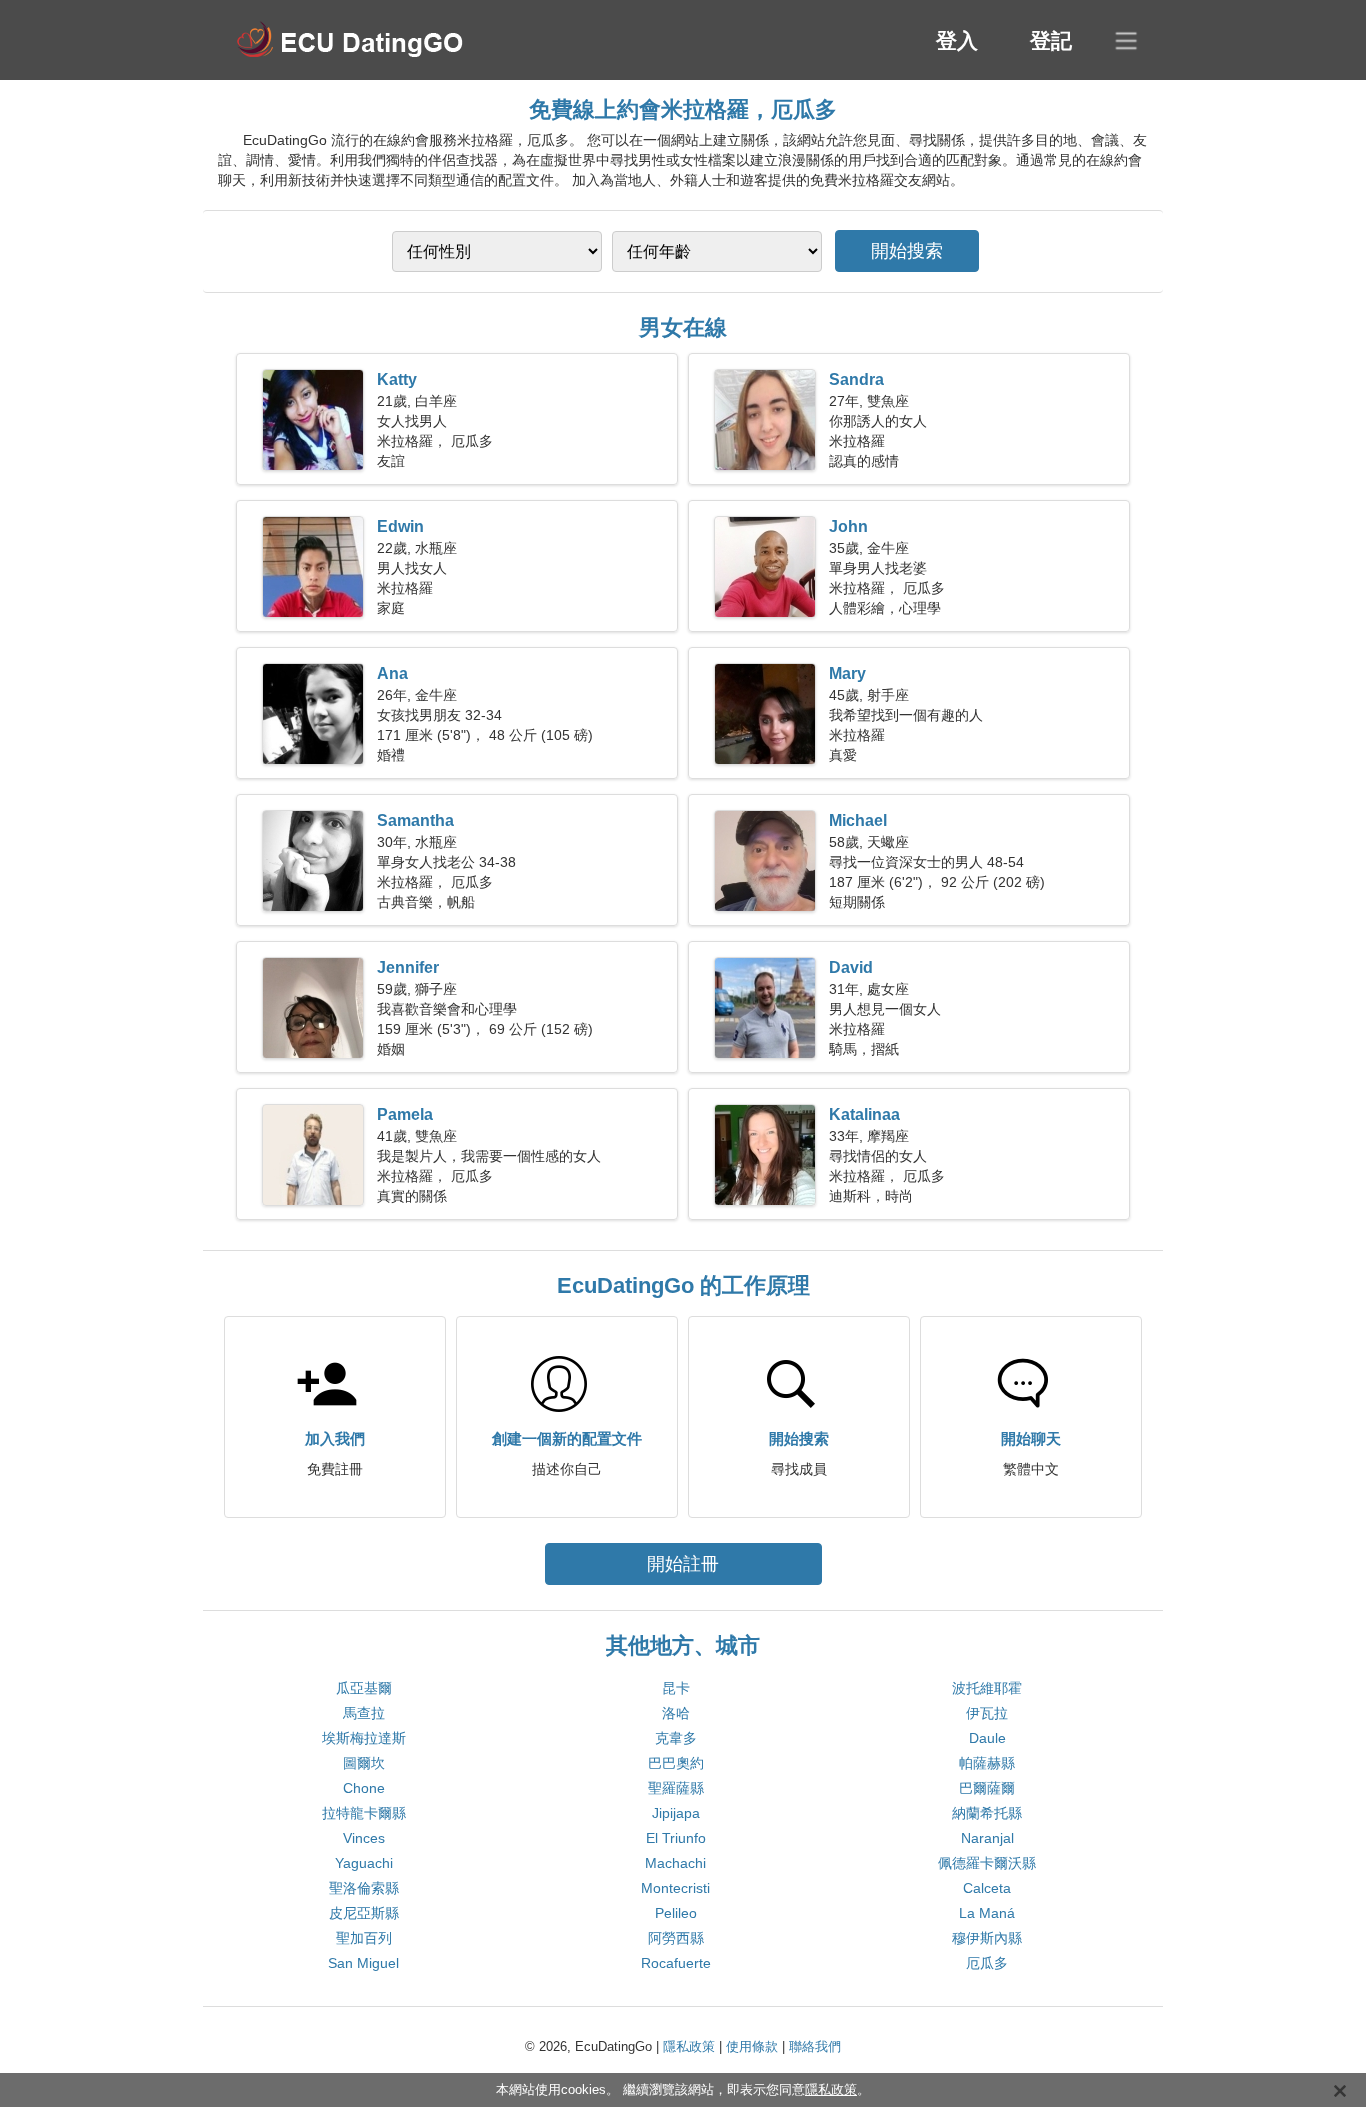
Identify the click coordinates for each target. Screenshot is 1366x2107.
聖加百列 (364, 1938)
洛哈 (676, 1713)
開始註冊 (683, 1564)
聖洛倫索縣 (364, 1888)
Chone (364, 1788)
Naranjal (987, 1838)
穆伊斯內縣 (987, 1938)
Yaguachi (364, 1863)
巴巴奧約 (676, 1763)
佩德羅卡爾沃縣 (987, 1863)
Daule (987, 1738)
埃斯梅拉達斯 (364, 1738)
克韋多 (676, 1738)
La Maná (987, 1913)
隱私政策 (689, 2046)
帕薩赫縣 (987, 1763)
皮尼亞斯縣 (364, 1913)
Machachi (675, 1863)
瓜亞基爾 (364, 1688)
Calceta (987, 1888)
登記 (1051, 40)
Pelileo (676, 1913)
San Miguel (363, 1963)
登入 (957, 40)
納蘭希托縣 (987, 1813)
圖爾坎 (364, 1763)
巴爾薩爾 (987, 1788)
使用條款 (752, 2046)
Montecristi (675, 1888)
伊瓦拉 (987, 1713)
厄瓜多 (987, 1963)
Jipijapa (676, 1813)
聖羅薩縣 (676, 1788)
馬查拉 (364, 1713)
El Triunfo (676, 1838)
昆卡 (676, 1688)
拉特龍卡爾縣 (364, 1813)
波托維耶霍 (987, 1688)
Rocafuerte (676, 1963)
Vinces (364, 1838)
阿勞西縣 (676, 1938)
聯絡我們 (815, 2046)
